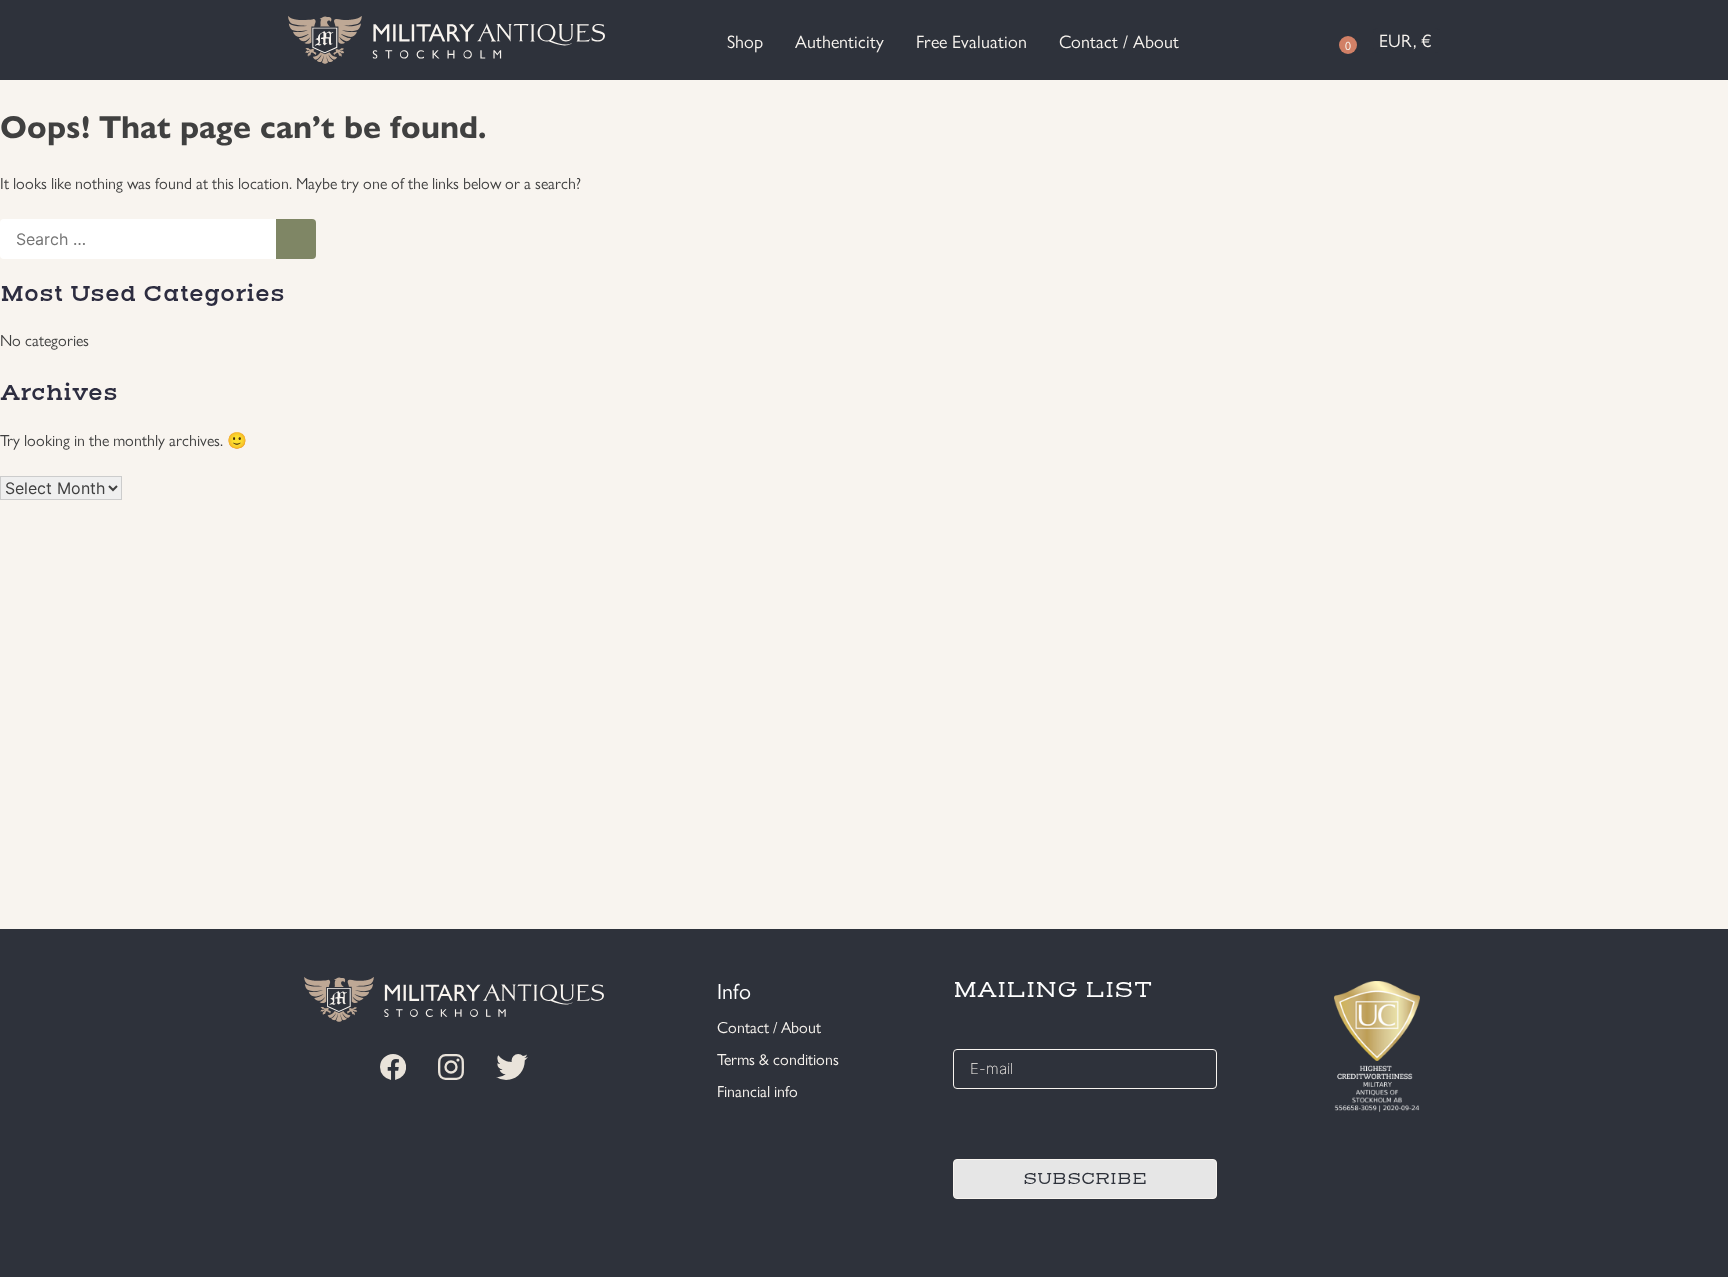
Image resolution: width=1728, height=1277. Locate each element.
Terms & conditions (778, 1058)
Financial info (757, 1090)
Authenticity (839, 40)
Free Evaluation (971, 40)
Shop (745, 40)
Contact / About (1119, 40)
